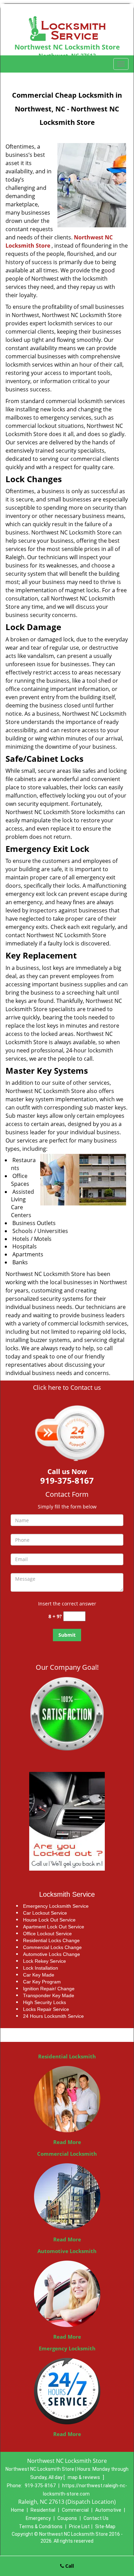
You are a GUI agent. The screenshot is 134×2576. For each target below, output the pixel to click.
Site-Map (105, 2526)
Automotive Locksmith (67, 2251)
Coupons (67, 2518)
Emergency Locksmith (67, 2348)
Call (69, 2566)
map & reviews (84, 2477)
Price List (79, 2526)
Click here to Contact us (67, 1388)
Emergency (38, 2518)
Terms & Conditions (41, 2526)
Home (18, 2510)
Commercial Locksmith (67, 2154)
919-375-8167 (40, 2486)
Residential (43, 2510)
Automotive (108, 2510)
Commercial (75, 2510)
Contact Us (96, 2518)
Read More (67, 2142)
